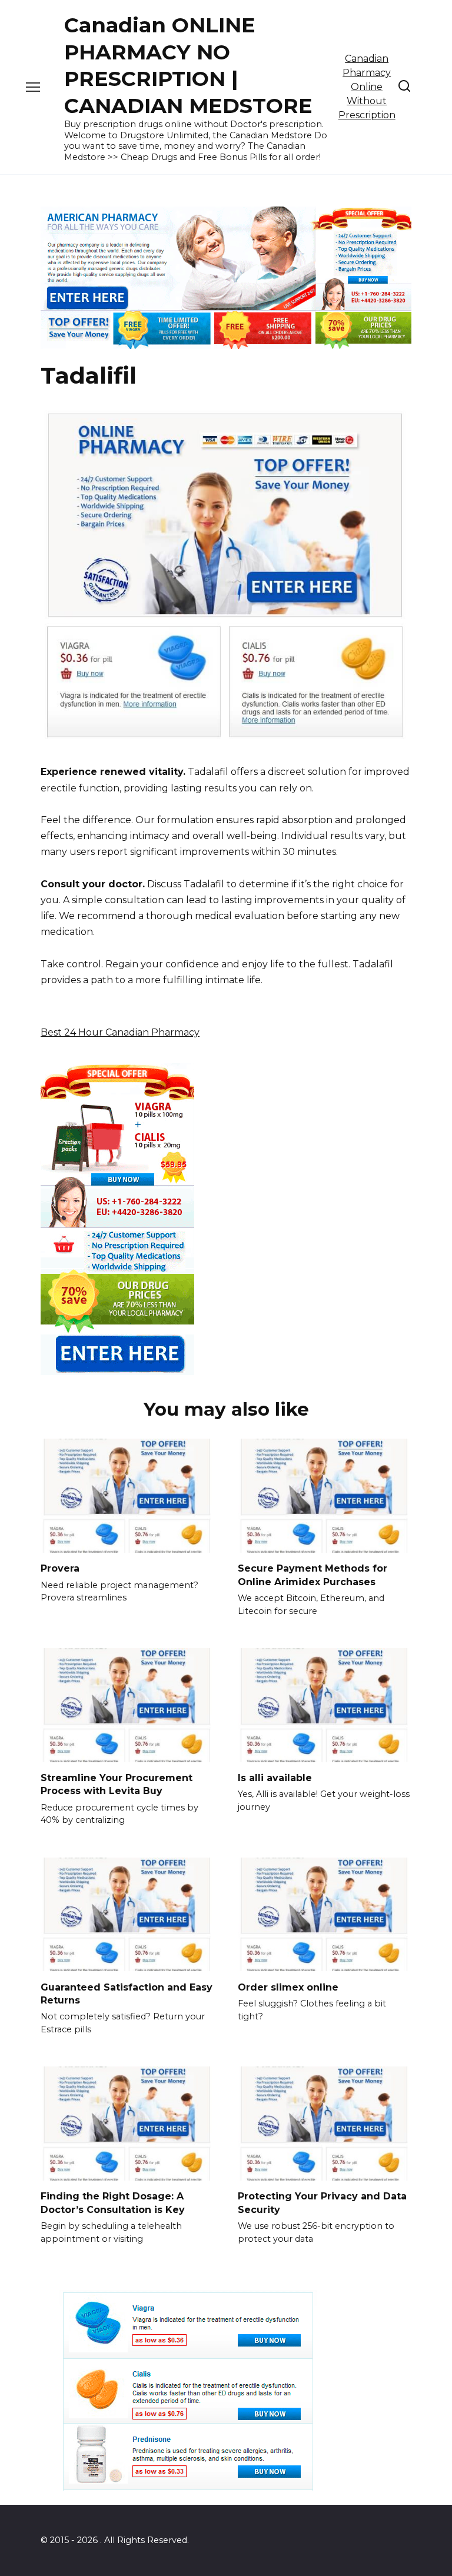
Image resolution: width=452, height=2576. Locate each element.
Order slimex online (288, 1987)
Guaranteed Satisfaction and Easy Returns (127, 1993)
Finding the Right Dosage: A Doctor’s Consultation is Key (113, 2203)
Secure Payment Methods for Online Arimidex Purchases (313, 1575)
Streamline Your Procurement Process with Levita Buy (117, 1784)
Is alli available (275, 1778)
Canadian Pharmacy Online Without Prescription (367, 87)
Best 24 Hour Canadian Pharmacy (120, 1032)
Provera (60, 1568)
